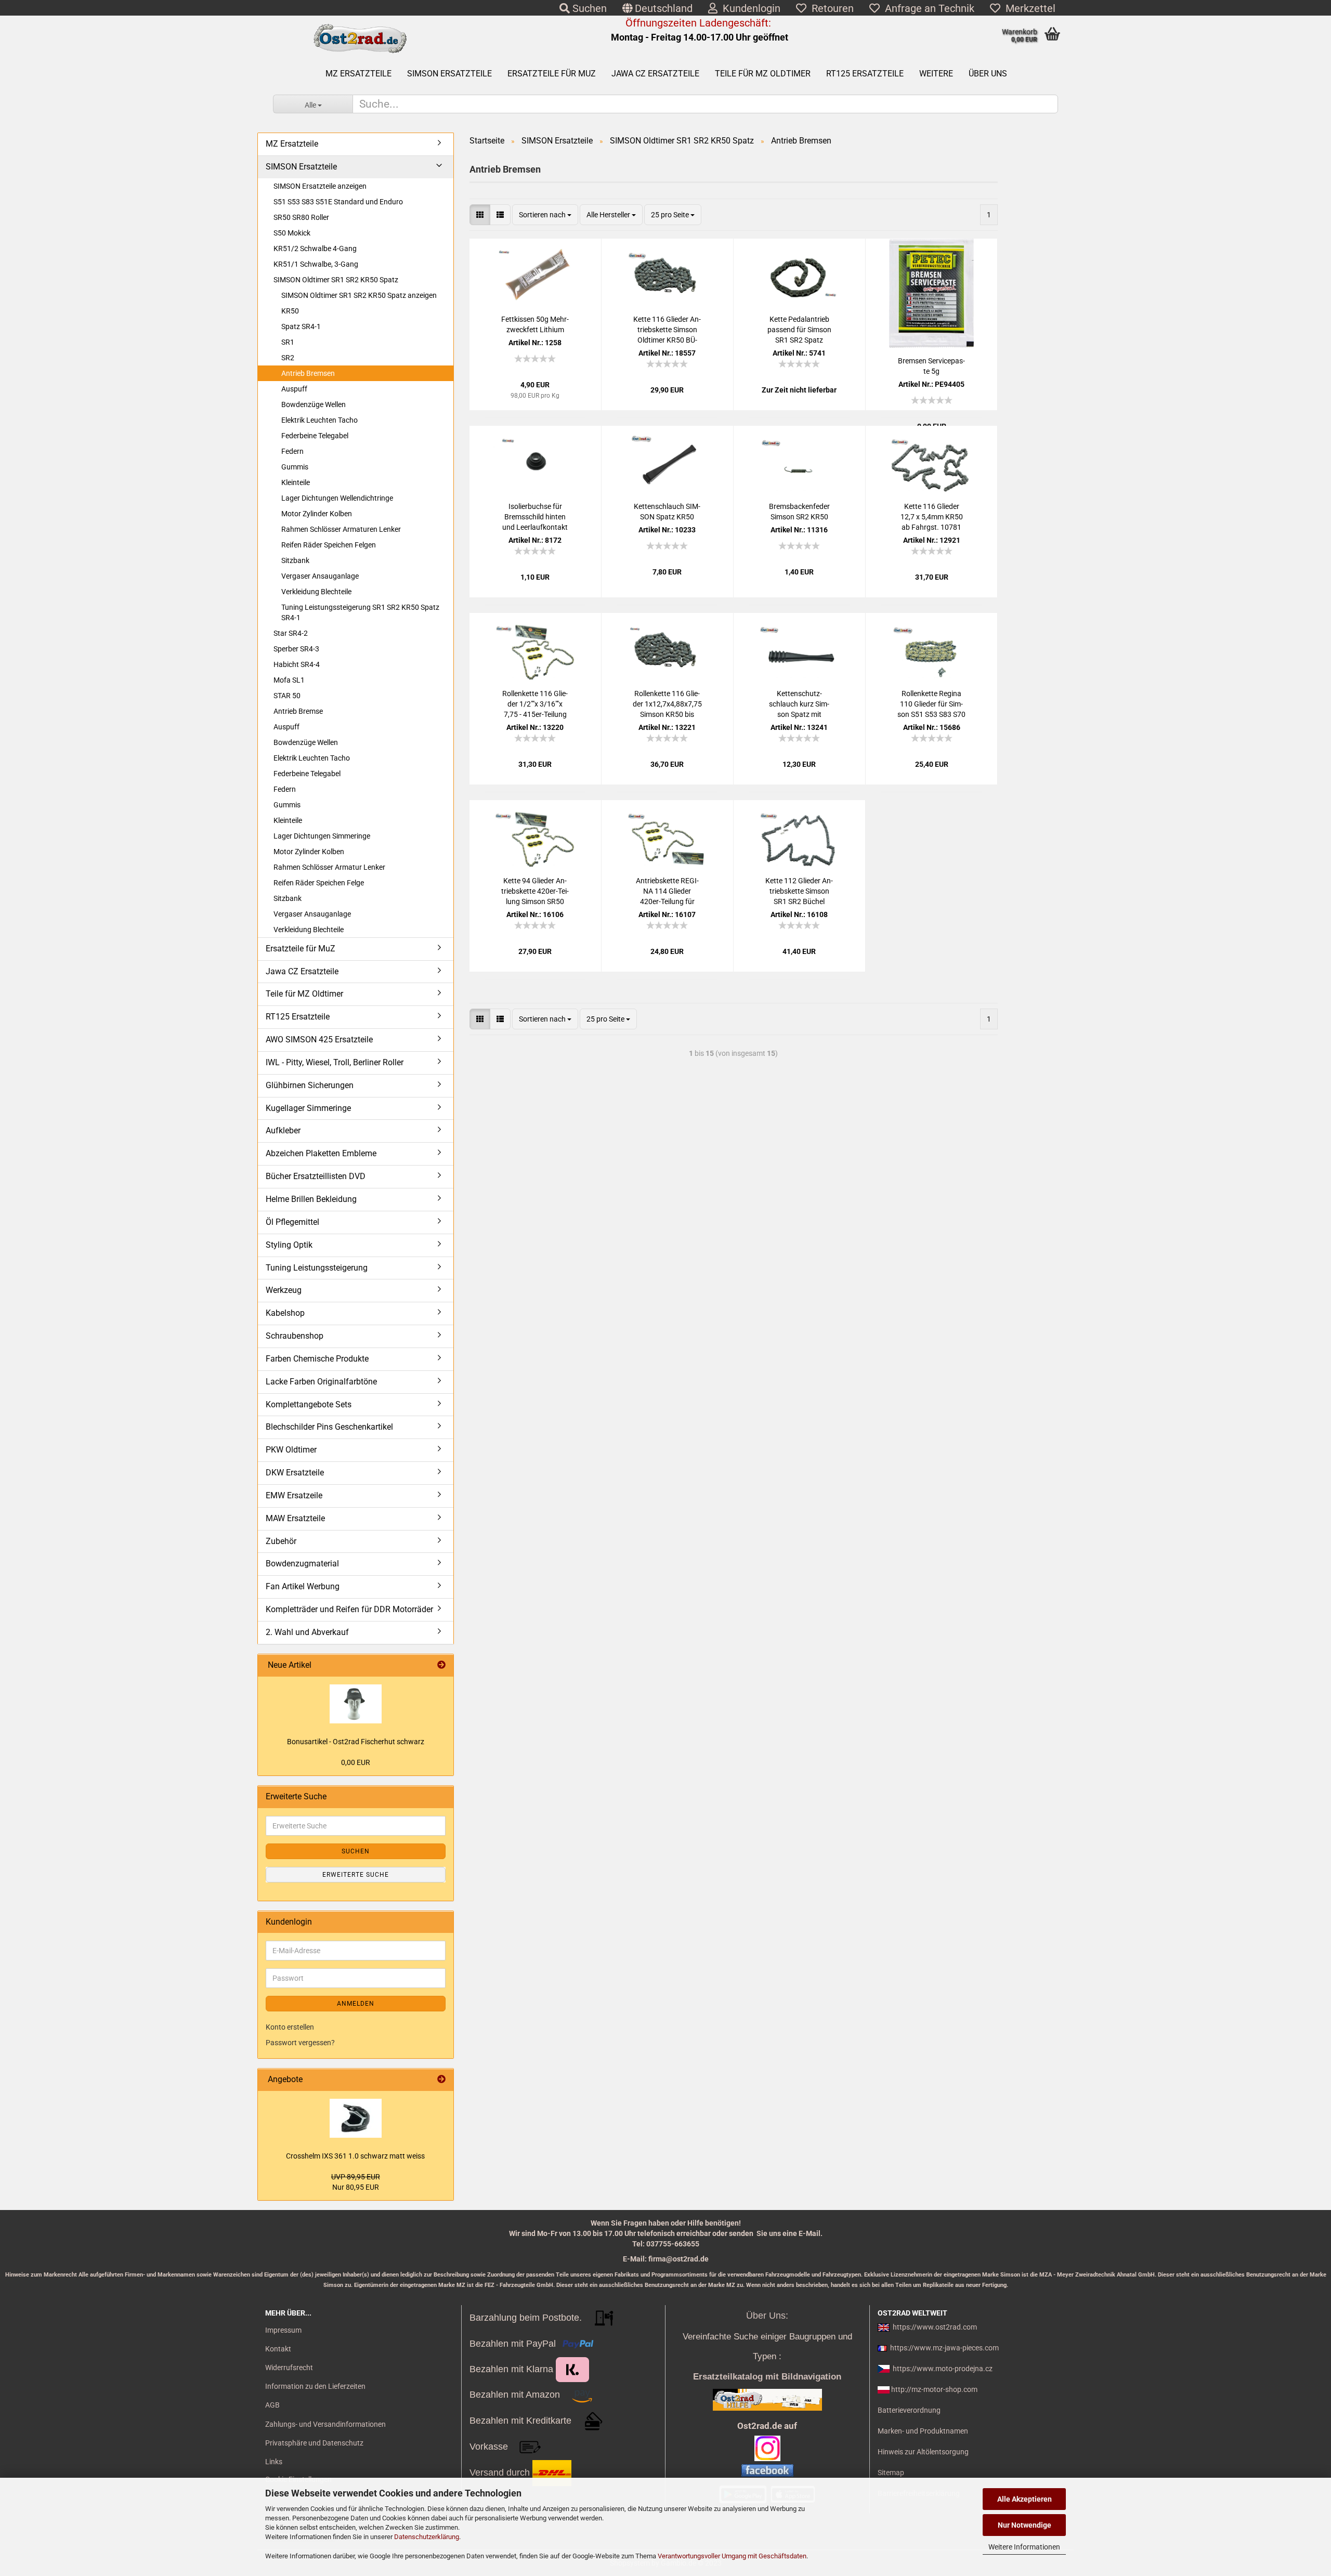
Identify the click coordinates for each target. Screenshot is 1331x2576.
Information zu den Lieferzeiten (315, 2386)
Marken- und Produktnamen (923, 2431)
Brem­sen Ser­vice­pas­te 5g (931, 366)
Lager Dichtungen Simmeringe (322, 836)
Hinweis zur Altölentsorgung (923, 2452)
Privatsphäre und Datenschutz (314, 2443)
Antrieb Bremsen (308, 373)
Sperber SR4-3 (296, 649)
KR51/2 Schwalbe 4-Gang (315, 249)
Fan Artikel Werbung (303, 1586)
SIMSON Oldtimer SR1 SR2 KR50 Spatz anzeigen (359, 295)
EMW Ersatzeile (294, 1495)
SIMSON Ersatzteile (449, 74)
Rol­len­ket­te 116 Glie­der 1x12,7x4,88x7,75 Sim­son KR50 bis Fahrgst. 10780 (667, 704)
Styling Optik (289, 1245)
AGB (272, 2405)
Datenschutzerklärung (427, 2537)
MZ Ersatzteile (358, 74)
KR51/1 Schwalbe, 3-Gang (316, 264)
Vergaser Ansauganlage (320, 576)
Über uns (988, 74)
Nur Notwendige (1025, 2525)
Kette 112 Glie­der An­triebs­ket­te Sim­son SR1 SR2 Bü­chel (799, 891)
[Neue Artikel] (441, 1665)
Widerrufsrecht (289, 2368)
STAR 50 (287, 696)
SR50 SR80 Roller (301, 217)
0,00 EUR (356, 1762)
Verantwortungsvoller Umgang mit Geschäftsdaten (732, 2556)
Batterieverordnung (909, 2410)
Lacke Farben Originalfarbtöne (321, 1382)
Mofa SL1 (289, 680)
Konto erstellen (290, 2027)
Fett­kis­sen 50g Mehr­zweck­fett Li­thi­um (535, 324)
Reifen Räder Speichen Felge (319, 883)
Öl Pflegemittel (292, 1222)
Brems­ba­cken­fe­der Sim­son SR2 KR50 (799, 512)
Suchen (588, 8)
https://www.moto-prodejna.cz (943, 2369)
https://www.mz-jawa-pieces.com (944, 2348)
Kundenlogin (749, 8)
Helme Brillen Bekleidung (311, 1199)
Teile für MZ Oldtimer (763, 74)
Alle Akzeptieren (1025, 2499)
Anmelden (356, 2004)
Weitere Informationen (1024, 2547)
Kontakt (278, 2349)
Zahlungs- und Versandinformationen (325, 2424)
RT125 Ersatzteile (865, 74)
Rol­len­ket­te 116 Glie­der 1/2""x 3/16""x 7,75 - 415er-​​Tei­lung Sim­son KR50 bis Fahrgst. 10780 (535, 704)
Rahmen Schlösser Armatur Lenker (329, 867)
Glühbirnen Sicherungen (310, 1085)
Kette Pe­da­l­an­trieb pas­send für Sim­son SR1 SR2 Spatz (799, 330)
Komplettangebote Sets (309, 1404)
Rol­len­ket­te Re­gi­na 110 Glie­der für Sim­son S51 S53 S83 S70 (931, 704)
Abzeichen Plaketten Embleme (321, 1153)
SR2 (288, 358)
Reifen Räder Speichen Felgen (329, 545)
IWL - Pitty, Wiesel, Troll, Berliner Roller (335, 1062)
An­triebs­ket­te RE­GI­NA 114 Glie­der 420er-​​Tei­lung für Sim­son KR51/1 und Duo (667, 892)
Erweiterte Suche (356, 1875)
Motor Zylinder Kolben (317, 514)
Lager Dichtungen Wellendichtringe (337, 498)
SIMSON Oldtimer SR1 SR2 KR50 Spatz (336, 280)
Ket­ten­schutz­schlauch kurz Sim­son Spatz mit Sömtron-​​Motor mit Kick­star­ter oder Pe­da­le (799, 704)
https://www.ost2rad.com (935, 2327)
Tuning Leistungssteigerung (317, 1268)
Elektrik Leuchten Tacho (319, 420)
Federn (292, 451)
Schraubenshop (295, 1336)
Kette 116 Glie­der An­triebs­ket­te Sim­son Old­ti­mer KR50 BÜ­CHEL (667, 330)
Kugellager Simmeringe (308, 1108)
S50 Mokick (292, 233)
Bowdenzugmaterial (302, 1564)
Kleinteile (296, 482)
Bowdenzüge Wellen (314, 404)
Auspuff (294, 389)
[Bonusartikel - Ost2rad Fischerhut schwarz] (356, 1704)
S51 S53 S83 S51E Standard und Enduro (338, 202)
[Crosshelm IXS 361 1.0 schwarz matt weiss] (356, 2118)
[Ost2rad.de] (360, 39)
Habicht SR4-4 (297, 664)
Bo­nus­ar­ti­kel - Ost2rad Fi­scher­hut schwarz (356, 1742)
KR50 (290, 311)
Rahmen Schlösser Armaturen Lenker (341, 529)
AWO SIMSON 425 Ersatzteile (319, 1039)
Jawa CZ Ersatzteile (655, 74)
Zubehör (281, 1541)
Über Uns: (767, 2316)
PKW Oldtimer (291, 1450)
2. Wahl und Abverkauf (307, 1632)
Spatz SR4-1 (301, 326)
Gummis (295, 467)
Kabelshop (285, 1313)
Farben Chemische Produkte (317, 1359)
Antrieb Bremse (298, 711)
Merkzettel (1028, 8)
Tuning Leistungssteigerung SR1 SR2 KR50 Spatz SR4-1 (360, 612)
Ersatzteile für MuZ (552, 74)
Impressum (283, 2330)
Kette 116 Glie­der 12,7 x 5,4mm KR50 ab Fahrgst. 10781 (932, 517)
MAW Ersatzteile (295, 1518)
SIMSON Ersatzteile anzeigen (320, 186)
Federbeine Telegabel (315, 436)
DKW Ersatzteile (295, 1473)
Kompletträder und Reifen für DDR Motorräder (349, 1609)
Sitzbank (295, 560)
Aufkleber (283, 1130)
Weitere (936, 74)
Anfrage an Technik (927, 8)
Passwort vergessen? (300, 2043)
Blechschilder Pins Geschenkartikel (329, 1427)
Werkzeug (284, 1290)
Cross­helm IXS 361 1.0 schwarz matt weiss (355, 2156)
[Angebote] (441, 2080)
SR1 (288, 342)
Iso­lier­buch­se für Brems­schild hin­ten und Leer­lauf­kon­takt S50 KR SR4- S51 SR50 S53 (535, 517)
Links (274, 2462)
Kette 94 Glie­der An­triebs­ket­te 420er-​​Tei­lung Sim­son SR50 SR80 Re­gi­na (535, 892)
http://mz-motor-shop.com (934, 2389)
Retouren (830, 8)
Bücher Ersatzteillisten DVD (316, 1176)
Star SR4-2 (291, 633)
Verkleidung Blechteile (316, 592)
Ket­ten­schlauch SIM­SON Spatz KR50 (667, 512)
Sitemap (891, 2473)
